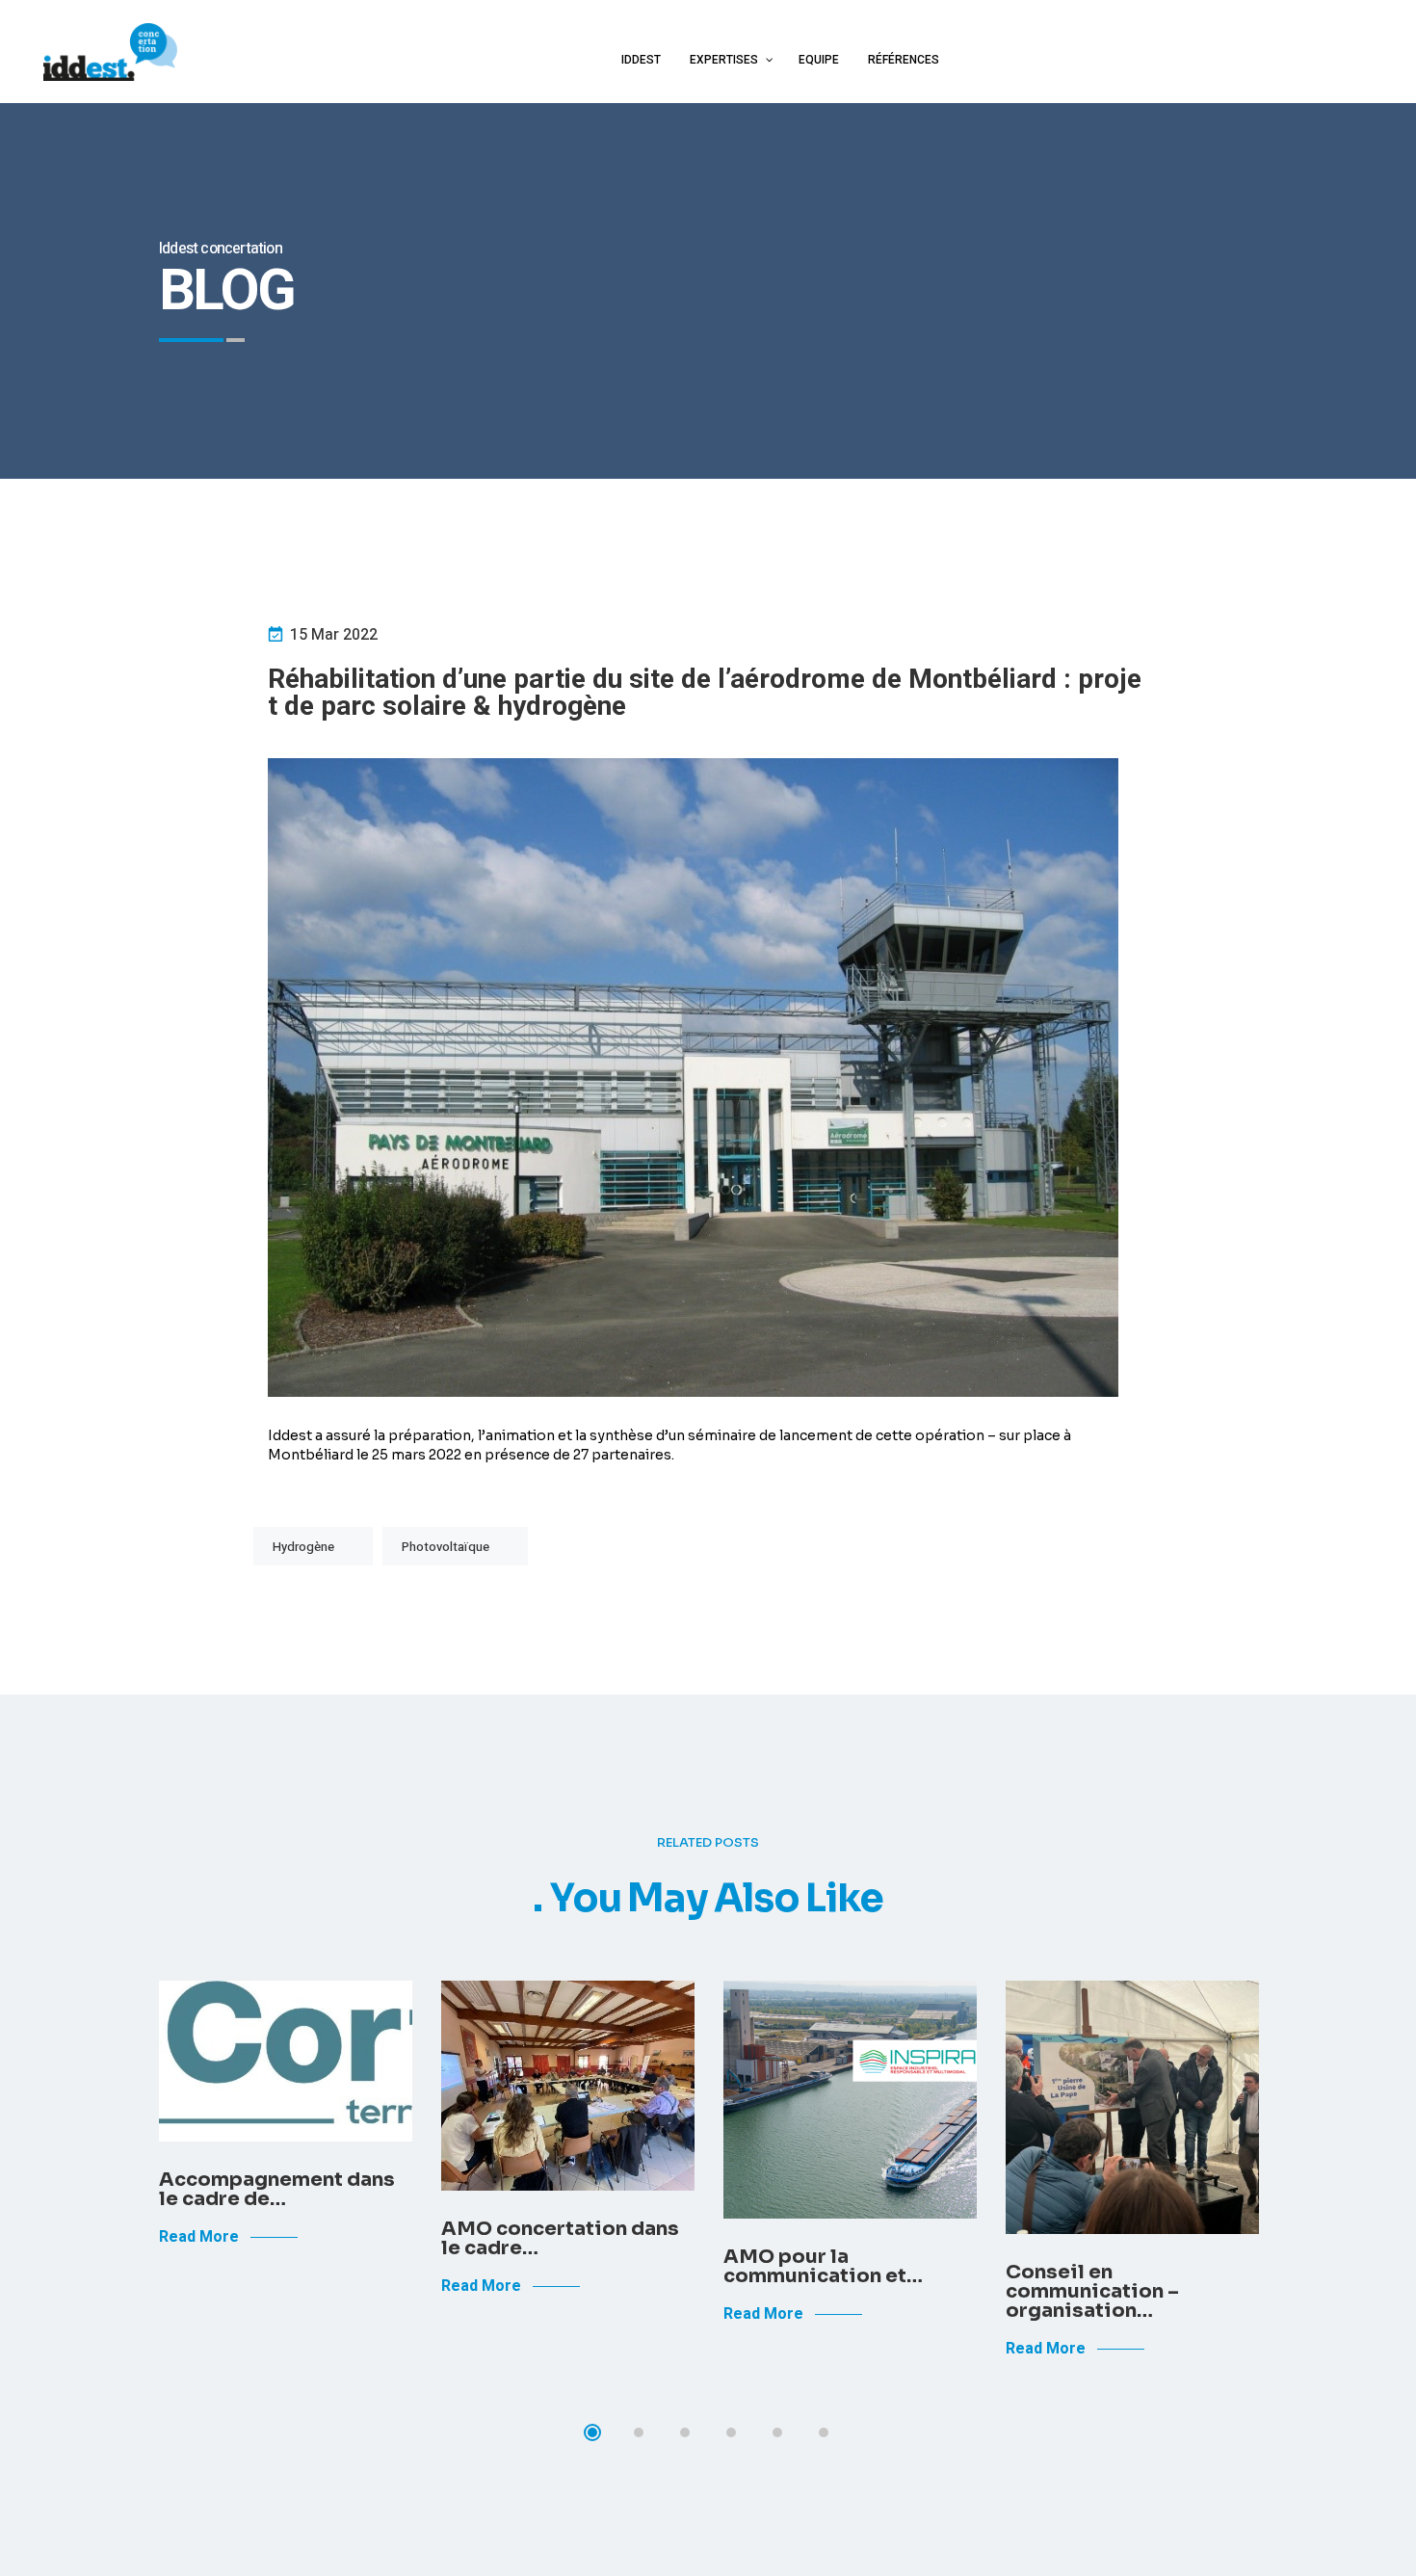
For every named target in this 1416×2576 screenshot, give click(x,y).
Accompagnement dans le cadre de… (277, 2189)
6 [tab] (824, 2432)
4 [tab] (731, 2432)
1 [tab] (592, 2432)
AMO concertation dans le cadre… (560, 2238)
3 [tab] (685, 2432)
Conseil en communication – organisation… (1092, 2291)
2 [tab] (639, 2432)
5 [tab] (777, 2432)
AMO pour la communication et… (823, 2266)
